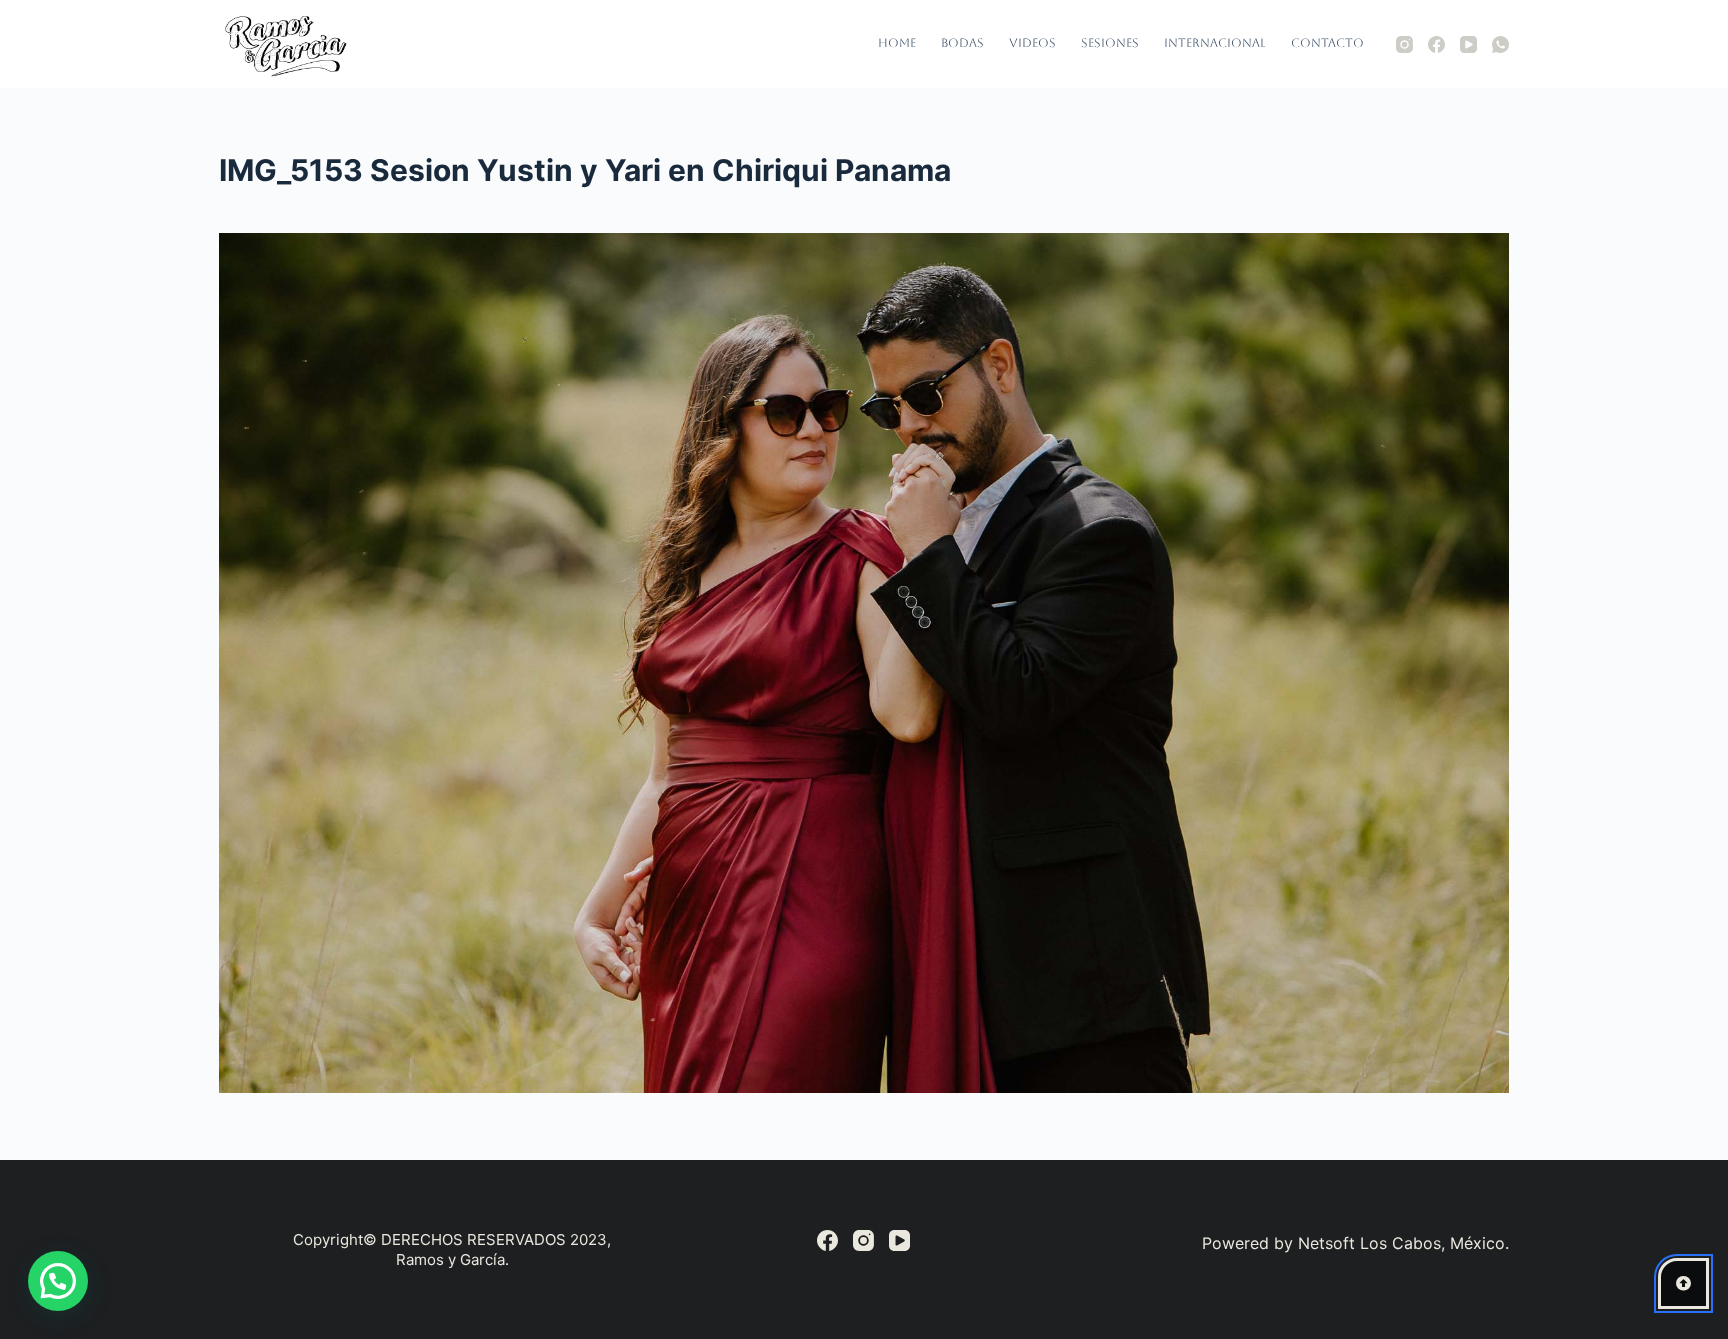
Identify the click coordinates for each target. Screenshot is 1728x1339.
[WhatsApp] (1500, 44)
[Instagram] (1404, 44)
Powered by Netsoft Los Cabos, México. (1355, 1243)
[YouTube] (1468, 44)
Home (897, 43)
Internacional (1215, 43)
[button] (58, 1281)
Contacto (1327, 43)
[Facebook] (1436, 44)
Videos (1032, 43)
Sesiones (1110, 43)
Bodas (962, 43)
